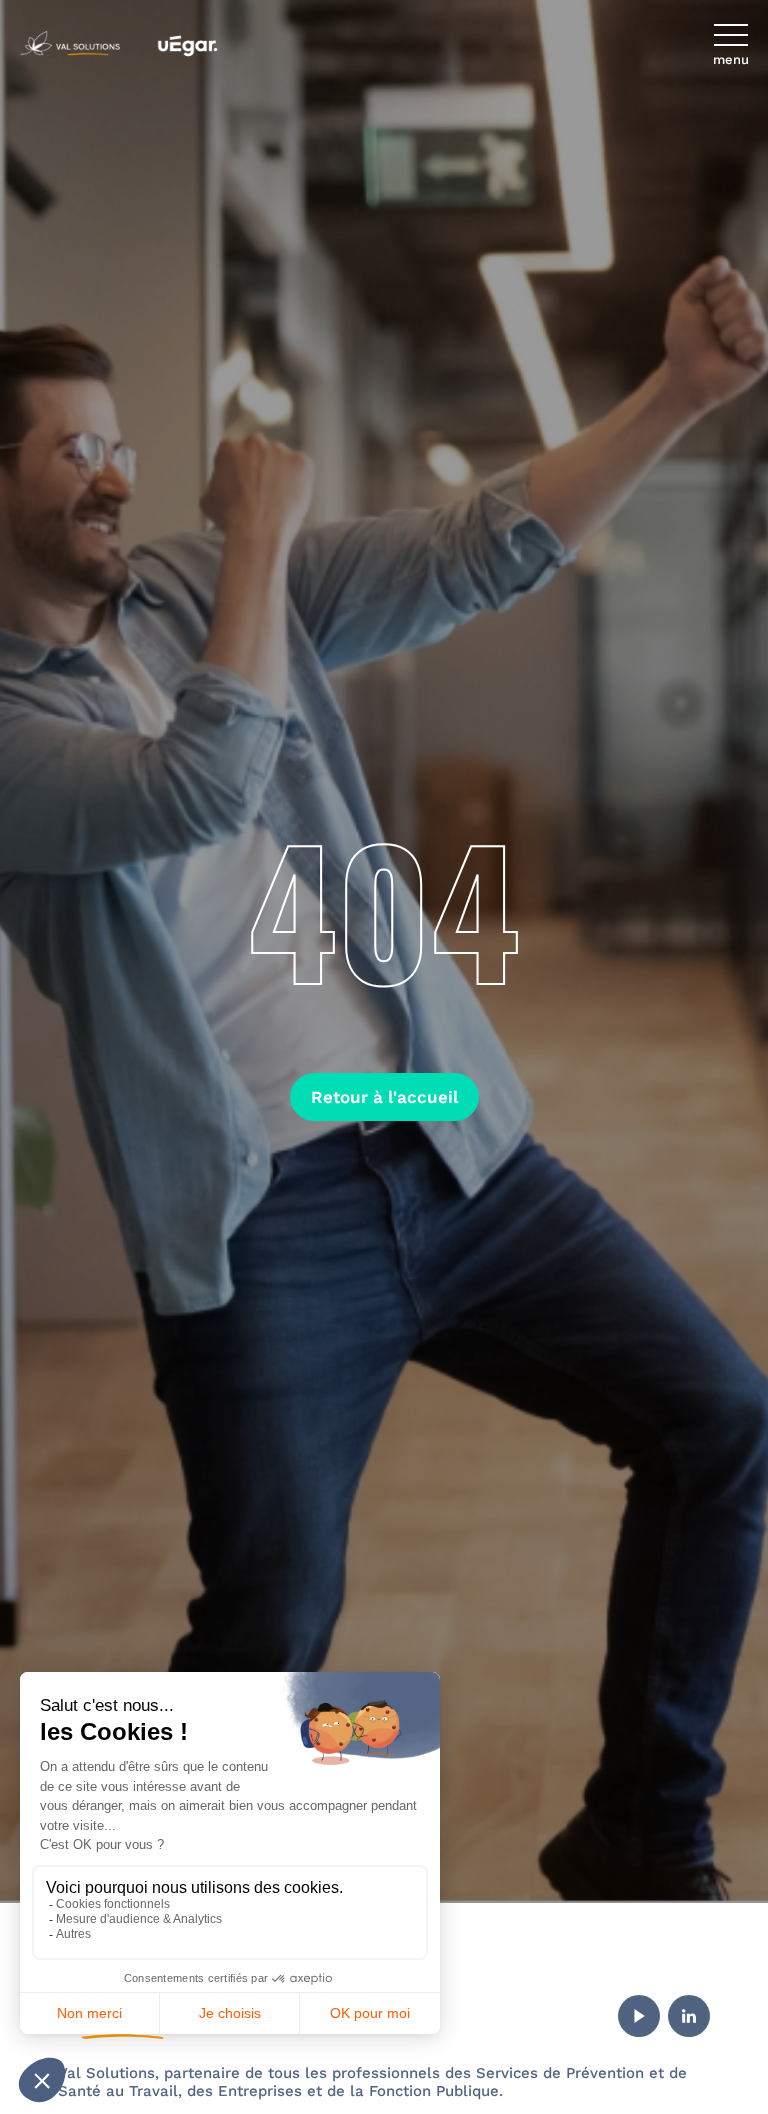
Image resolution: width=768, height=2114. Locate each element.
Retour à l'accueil (384, 1097)
